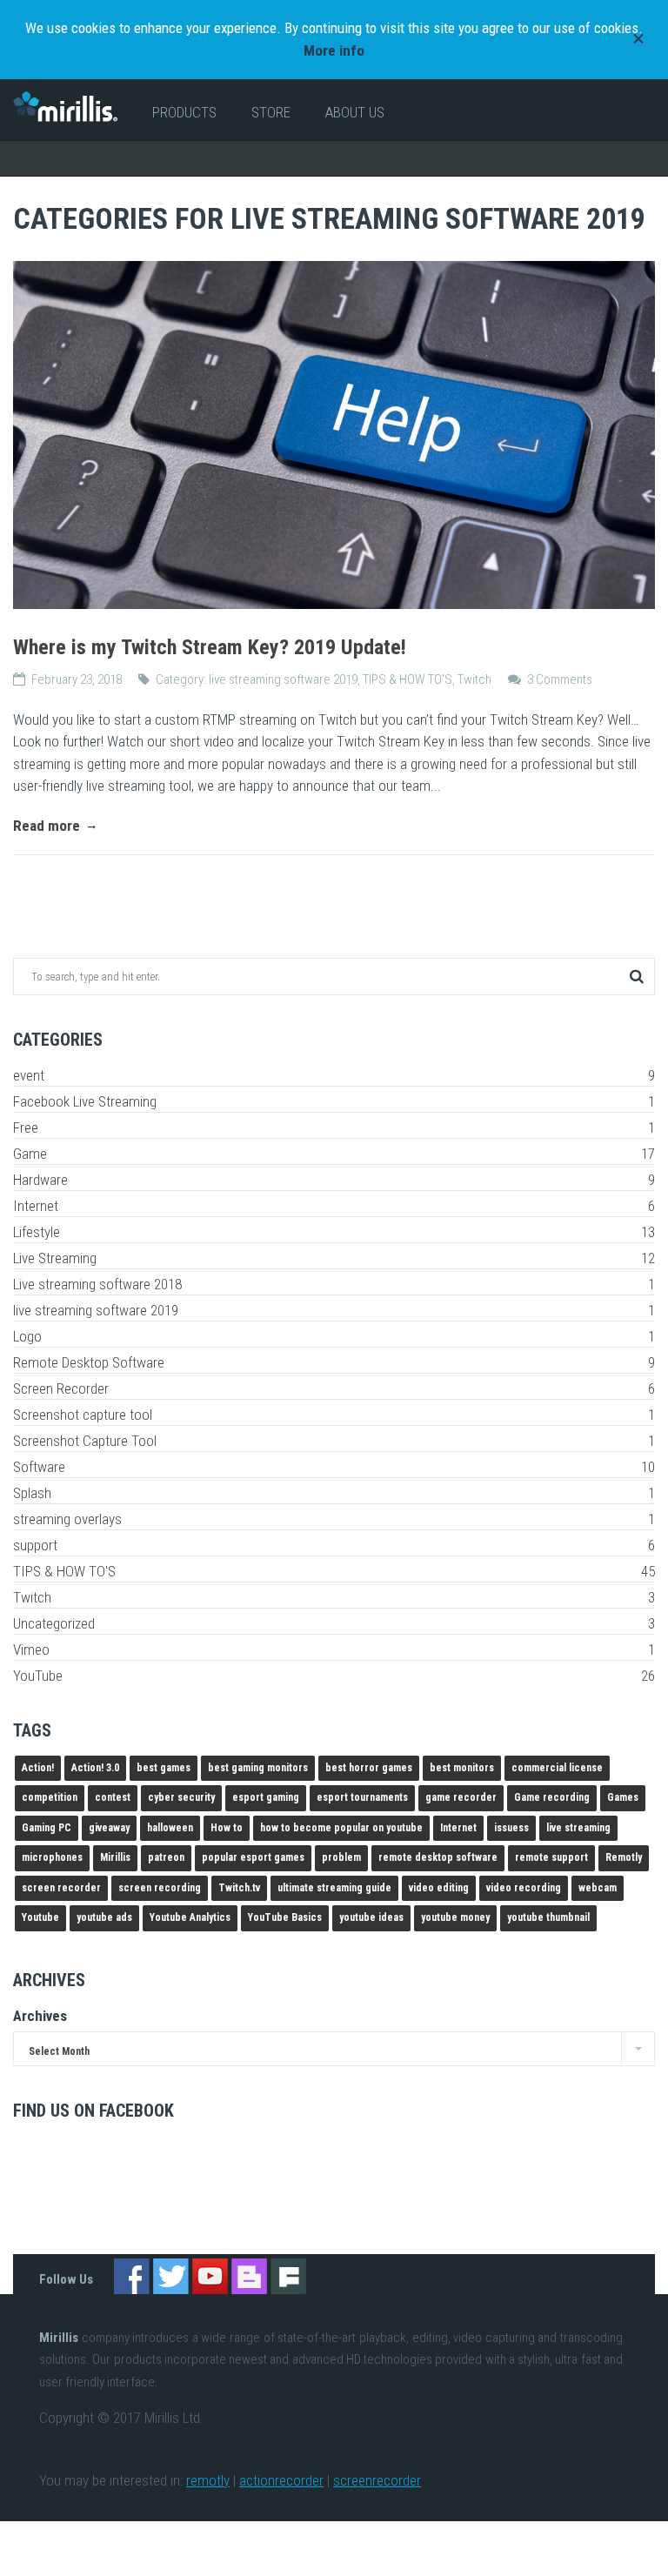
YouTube (334, 1676)
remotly (208, 2480)
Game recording (552, 1797)
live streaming (578, 1828)
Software (334, 1467)
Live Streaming (334, 1258)
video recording (524, 1888)
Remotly (624, 1857)
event (334, 1075)
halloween (170, 1828)
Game (334, 1154)
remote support (551, 1857)
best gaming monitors (258, 1768)
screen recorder (61, 1888)
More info (334, 50)
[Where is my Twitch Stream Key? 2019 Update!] (334, 435)
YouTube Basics (285, 1917)
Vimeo (334, 1649)
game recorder (461, 1797)
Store (271, 112)
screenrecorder (377, 2480)
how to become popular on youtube (341, 1828)
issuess (511, 1828)
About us (355, 112)
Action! (38, 1768)
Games (623, 1797)
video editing (439, 1888)
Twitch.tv (239, 1888)
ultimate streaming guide (334, 1888)
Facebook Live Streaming (334, 1101)
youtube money (455, 1917)
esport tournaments (362, 1797)
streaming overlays (334, 1519)
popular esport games (253, 1857)
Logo (334, 1336)
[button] (636, 977)
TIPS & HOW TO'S (407, 679)
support (334, 1545)
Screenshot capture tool (334, 1415)
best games (164, 1768)
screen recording (160, 1888)
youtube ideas (371, 1917)
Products (184, 112)
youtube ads (104, 1917)
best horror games (369, 1768)
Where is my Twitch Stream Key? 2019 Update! (210, 647)
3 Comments (560, 679)
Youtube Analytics (190, 1917)
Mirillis (115, 1857)
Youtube (40, 1917)
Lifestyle (334, 1232)
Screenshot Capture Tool (334, 1441)
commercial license (557, 1768)
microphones (52, 1857)
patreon (166, 1857)
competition (50, 1797)
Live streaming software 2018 (334, 1284)
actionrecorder (281, 2480)
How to (227, 1828)
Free (334, 1127)
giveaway (109, 1828)
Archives (40, 2016)
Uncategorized (334, 1623)
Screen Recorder (334, 1388)
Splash (334, 1493)
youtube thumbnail (548, 1917)
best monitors (462, 1768)
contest (113, 1797)
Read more (48, 826)
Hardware (334, 1180)
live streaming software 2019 (283, 679)
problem (341, 1857)
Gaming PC (47, 1828)
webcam (598, 1888)
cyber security (181, 1797)
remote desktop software (438, 1857)
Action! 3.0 (95, 1768)
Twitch (474, 679)
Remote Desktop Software (334, 1362)
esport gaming (266, 1797)
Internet (334, 1206)
